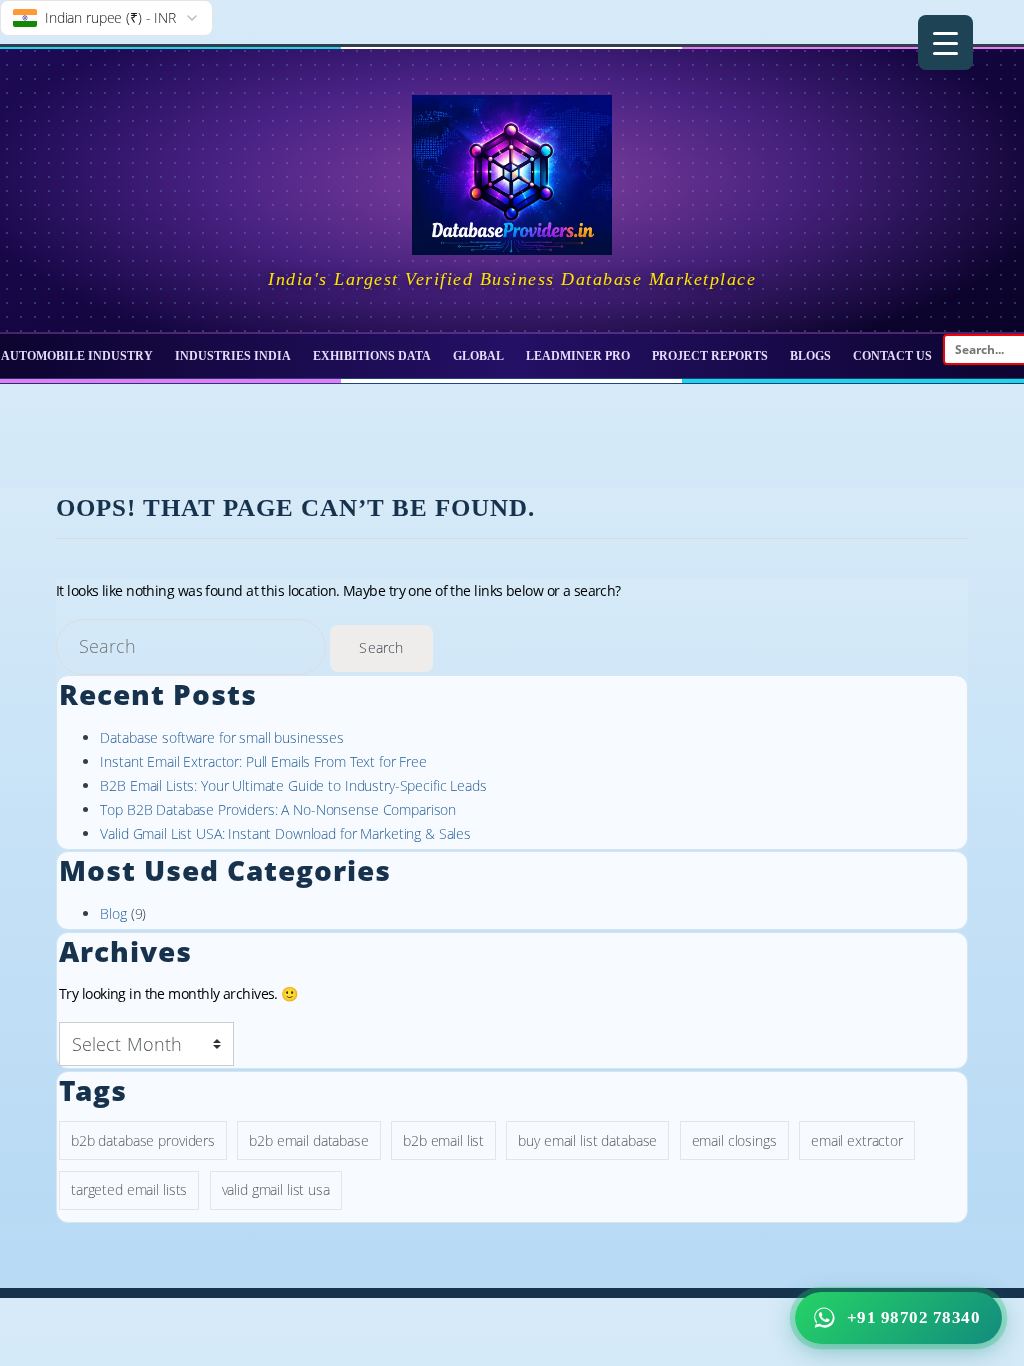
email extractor (857, 1140)
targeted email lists (129, 1189)
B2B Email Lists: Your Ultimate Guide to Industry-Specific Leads (293, 785)
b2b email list (443, 1140)
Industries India (233, 356)
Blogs (810, 356)
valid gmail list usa (276, 1189)
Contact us (892, 356)
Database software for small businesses (222, 737)
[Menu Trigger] (945, 42)
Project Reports (710, 356)
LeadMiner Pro (578, 356)
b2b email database (308, 1140)
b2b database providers (143, 1140)
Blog (113, 913)
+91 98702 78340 (914, 1317)
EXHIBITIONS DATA (372, 356)
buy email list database (587, 1140)
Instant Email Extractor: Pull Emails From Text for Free (263, 761)
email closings (734, 1140)
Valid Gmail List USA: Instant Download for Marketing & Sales (285, 833)
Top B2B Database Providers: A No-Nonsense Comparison (278, 809)
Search (380, 647)
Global (478, 356)
